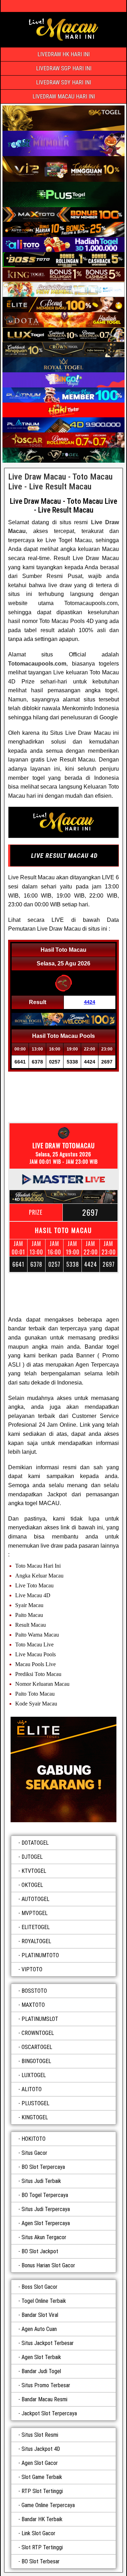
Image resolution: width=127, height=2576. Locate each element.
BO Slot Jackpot (40, 2251)
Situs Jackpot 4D (41, 2449)
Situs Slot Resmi (40, 2435)
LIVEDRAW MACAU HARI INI (64, 97)
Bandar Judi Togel (41, 2371)
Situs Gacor (34, 2153)
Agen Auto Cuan (39, 2329)
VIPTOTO (32, 1969)
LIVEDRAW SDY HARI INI (64, 82)
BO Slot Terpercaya (43, 2167)
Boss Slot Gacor (40, 2287)
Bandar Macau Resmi (44, 2399)
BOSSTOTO (34, 1991)
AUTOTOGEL (35, 1899)
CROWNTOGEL (38, 2033)
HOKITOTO (34, 2139)
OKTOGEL (32, 1885)
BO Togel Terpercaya (45, 2195)
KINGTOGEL (35, 2117)
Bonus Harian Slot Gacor (48, 2265)
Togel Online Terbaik (44, 2301)
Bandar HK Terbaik (42, 2519)
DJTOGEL (32, 1857)
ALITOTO (32, 2089)
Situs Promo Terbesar (46, 2385)
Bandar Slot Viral (40, 2315)
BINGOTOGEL (36, 2061)
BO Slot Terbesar (41, 2561)
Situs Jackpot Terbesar (48, 2343)
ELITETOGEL (36, 1927)
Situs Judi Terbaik (41, 2181)
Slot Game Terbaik (42, 2477)
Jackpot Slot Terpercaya (49, 2413)
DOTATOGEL (35, 1843)
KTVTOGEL (34, 1871)
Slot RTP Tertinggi (42, 2547)
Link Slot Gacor (38, 2533)
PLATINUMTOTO (40, 1955)
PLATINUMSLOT (40, 2019)
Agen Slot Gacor (40, 2463)
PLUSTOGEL (35, 2103)
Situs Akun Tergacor (44, 2237)
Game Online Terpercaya (48, 2505)
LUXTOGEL (34, 2075)
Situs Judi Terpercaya (46, 2209)
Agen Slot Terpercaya (46, 2223)
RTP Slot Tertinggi (42, 2491)
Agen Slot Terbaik (41, 2357)
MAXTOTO (33, 2005)
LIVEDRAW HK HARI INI (64, 54)
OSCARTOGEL (37, 2047)
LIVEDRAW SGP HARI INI (64, 68)
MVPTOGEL (35, 1913)
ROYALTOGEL (36, 1941)
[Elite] (64, 1769)
